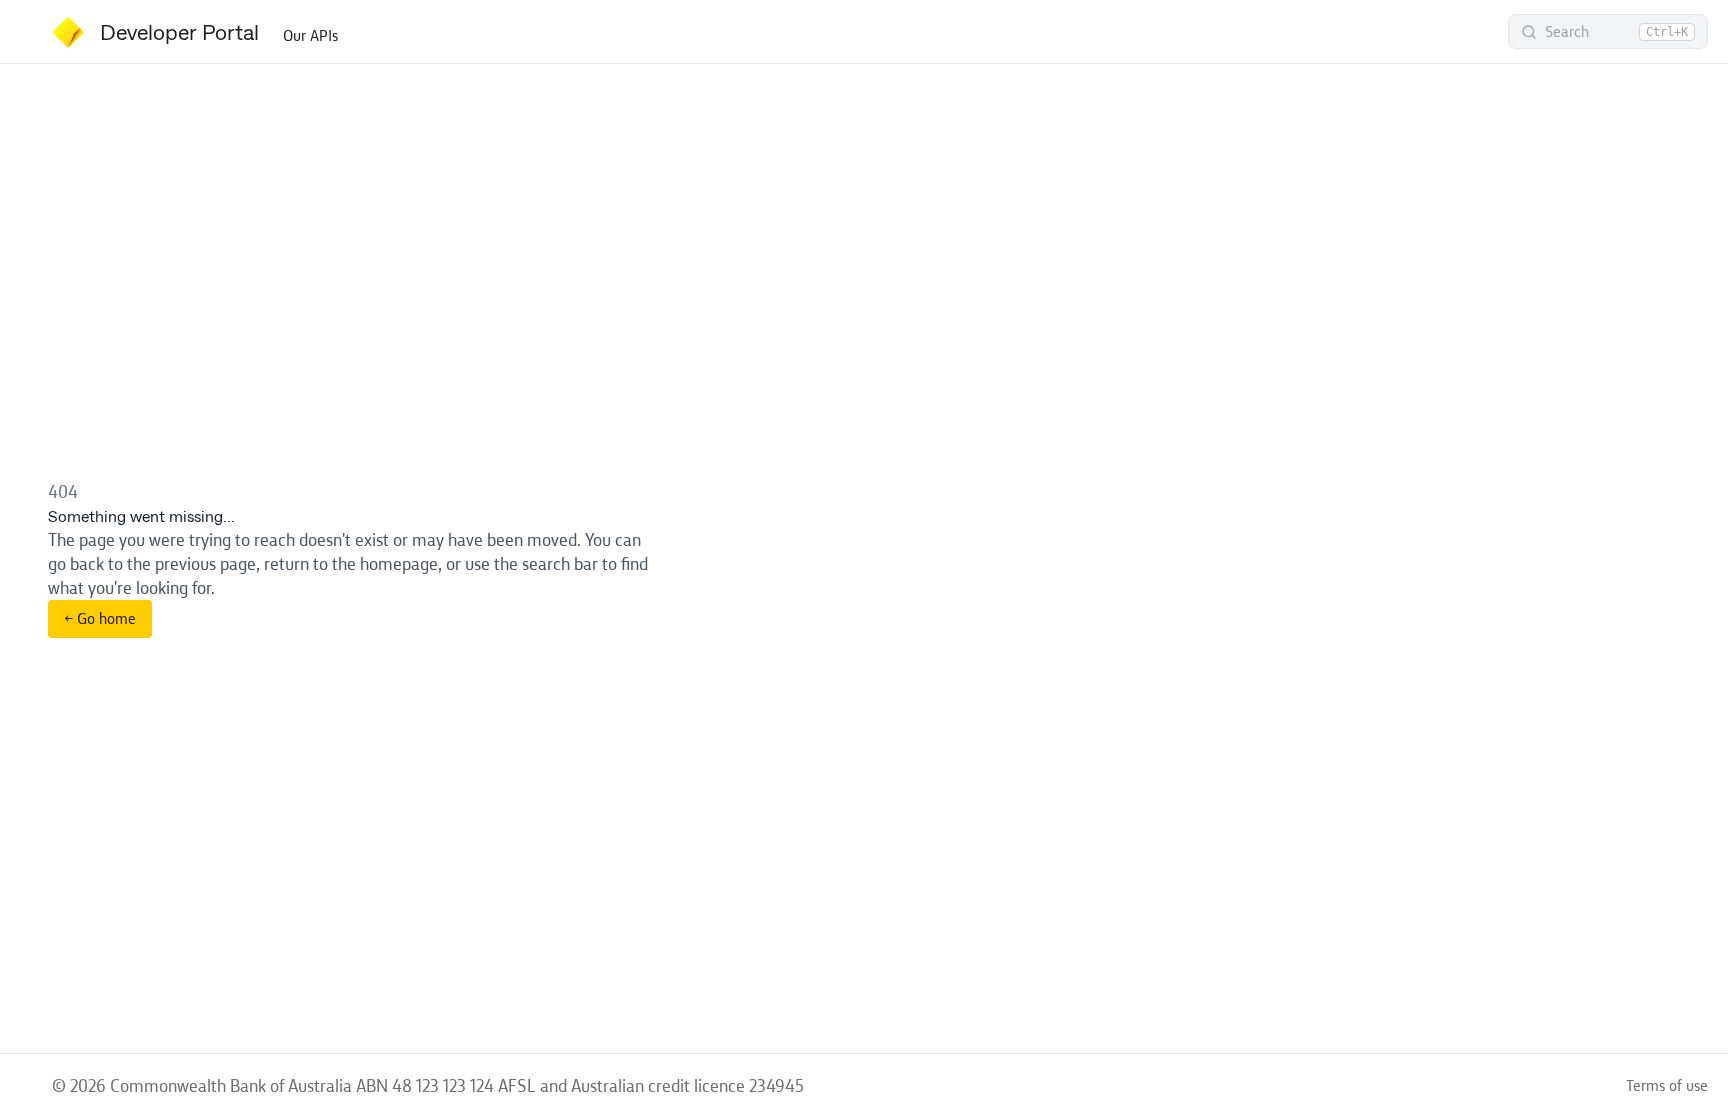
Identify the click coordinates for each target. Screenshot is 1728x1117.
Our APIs (310, 35)
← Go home (100, 618)
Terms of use (1667, 1085)
